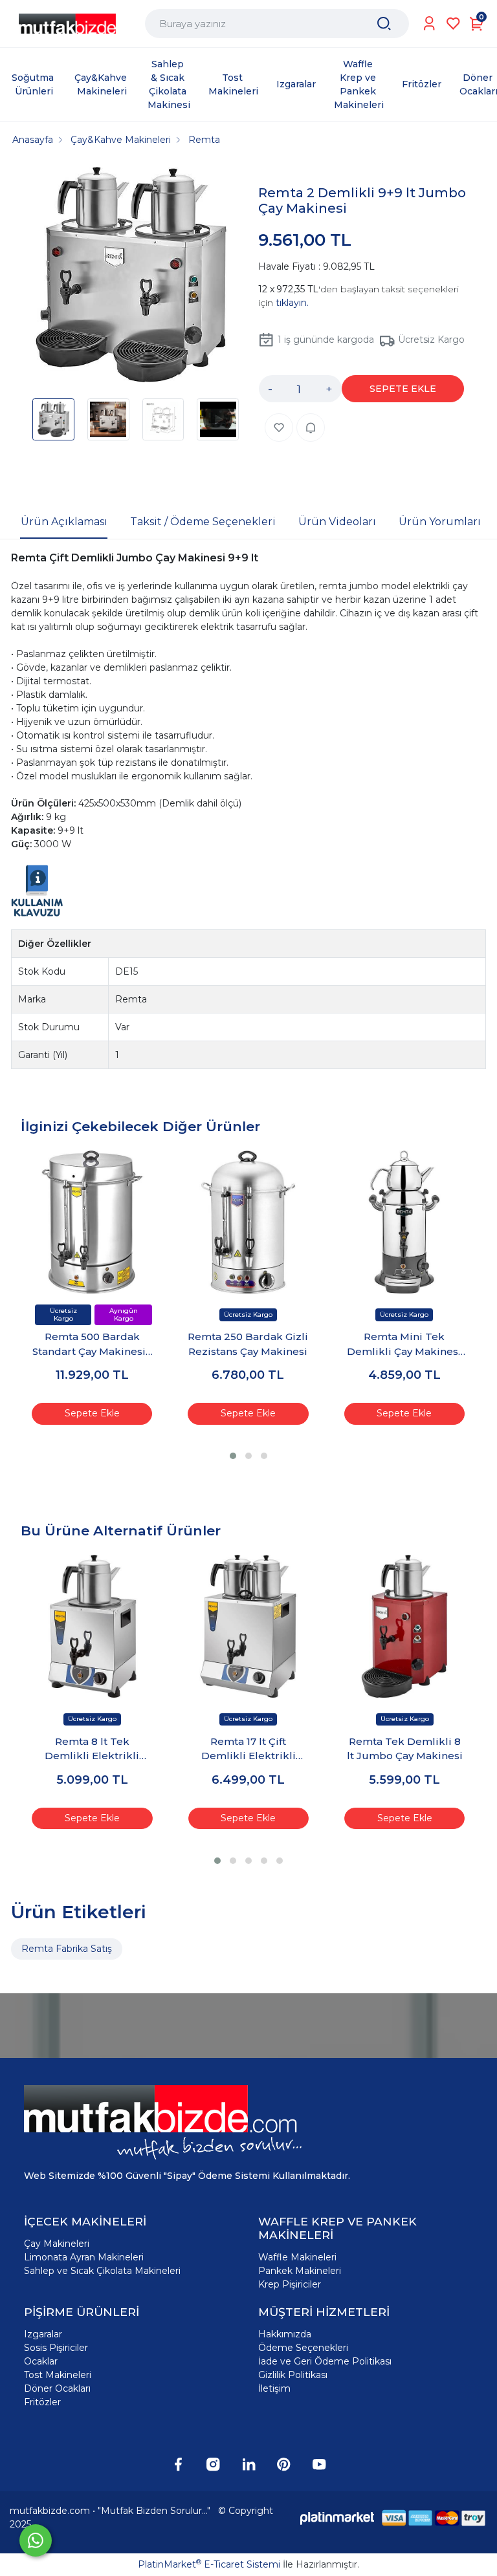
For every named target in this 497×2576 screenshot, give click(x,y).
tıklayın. (292, 303)
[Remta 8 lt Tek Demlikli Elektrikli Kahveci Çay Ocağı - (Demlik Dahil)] (92, 1626)
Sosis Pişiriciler (56, 2348)
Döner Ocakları (57, 2388)
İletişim (274, 2388)
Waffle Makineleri (297, 2257)
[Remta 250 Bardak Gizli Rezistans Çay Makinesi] (248, 1222)
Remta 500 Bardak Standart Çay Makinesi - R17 (92, 1345)
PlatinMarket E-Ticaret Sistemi (209, 2564)
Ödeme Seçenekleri (303, 2348)
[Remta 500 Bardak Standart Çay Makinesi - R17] (92, 1222)
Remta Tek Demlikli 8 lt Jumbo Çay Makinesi (405, 1749)
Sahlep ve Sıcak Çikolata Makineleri (102, 2271)
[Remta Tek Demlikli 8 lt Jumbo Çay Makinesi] (404, 1626)
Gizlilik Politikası (293, 2375)
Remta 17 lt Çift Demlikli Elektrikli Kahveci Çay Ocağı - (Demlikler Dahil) (248, 1749)
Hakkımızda (285, 2334)
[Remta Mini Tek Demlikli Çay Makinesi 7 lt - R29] (404, 1222)
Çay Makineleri (57, 2244)
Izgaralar (43, 2334)
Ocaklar (41, 2361)
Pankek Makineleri (300, 2271)
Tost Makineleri (58, 2375)
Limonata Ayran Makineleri (84, 2257)
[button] (233, 1456)
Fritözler (42, 2402)
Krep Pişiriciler (290, 2284)
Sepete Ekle (92, 1413)
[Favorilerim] (453, 24)
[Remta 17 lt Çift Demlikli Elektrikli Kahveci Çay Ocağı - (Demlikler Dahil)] (248, 1626)
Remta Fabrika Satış (67, 1949)
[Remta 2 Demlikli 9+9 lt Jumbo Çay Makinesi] (131, 276)
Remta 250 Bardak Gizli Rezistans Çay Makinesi (248, 1344)
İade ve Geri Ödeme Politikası (325, 2361)
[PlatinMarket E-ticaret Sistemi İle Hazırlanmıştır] (337, 2517)
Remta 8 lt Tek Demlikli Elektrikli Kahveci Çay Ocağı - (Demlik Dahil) (92, 1749)
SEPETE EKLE (403, 389)
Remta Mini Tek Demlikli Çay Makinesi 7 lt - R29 (404, 1345)
